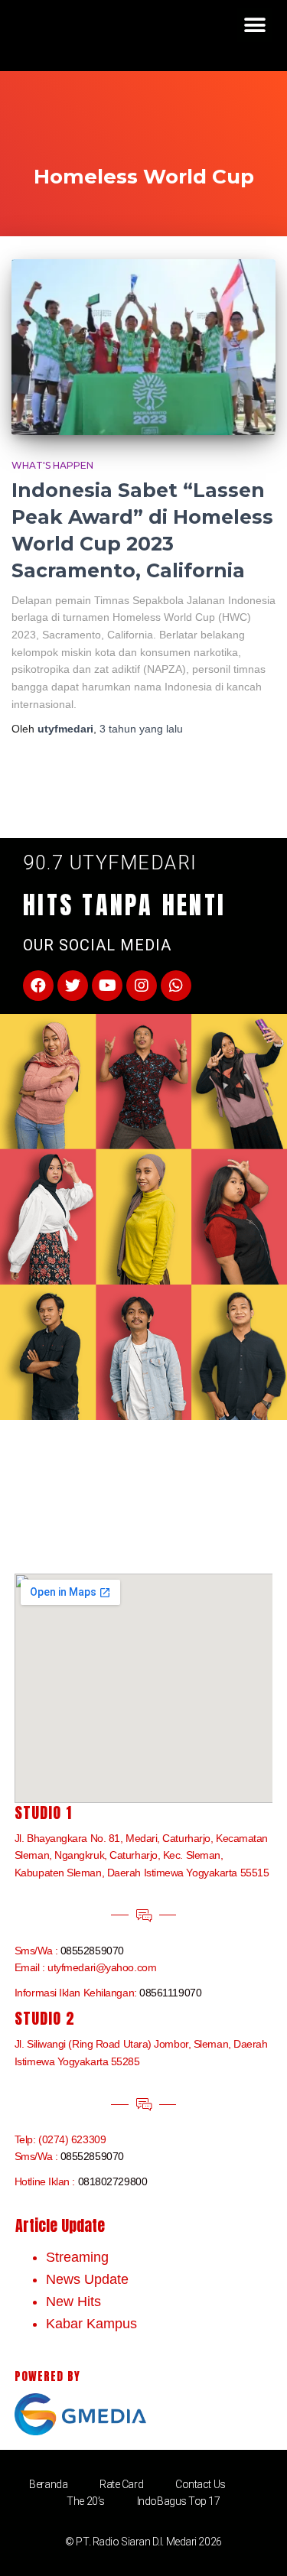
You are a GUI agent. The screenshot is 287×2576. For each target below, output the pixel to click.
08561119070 (170, 1993)
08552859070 (92, 1951)
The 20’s (85, 2501)
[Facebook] (38, 986)
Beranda (48, 2484)
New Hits (73, 2302)
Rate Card (121, 2484)
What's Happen (52, 465)
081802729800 (113, 2181)
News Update (87, 2279)
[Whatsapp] (176, 986)
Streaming (77, 2257)
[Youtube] (107, 986)
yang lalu (141, 729)
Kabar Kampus (91, 2324)
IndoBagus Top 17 (179, 2501)
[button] (254, 25)
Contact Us (201, 2484)
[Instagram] (142, 986)
